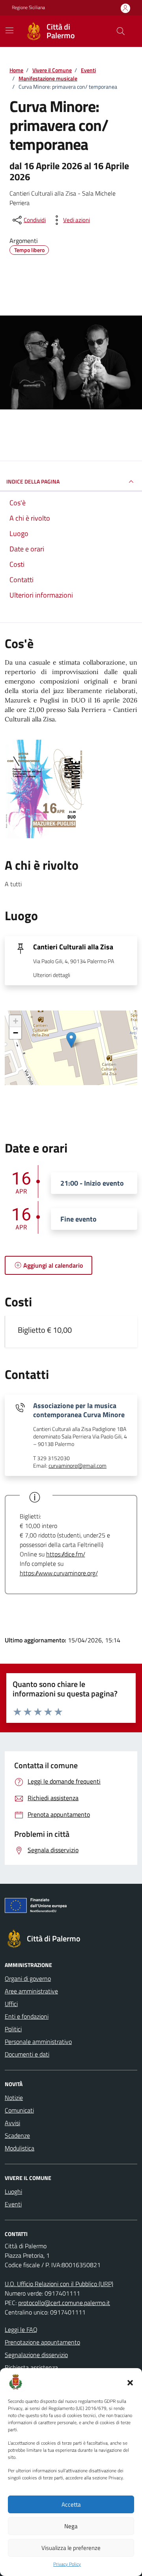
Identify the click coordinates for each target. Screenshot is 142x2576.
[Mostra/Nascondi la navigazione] (9, 30)
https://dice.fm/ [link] (66, 1554)
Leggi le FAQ (21, 2329)
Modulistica (20, 2148)
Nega (71, 2526)
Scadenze (17, 2135)
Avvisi (12, 2123)
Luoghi (13, 2191)
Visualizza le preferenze (71, 2548)
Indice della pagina (33, 481)
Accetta (71, 2504)
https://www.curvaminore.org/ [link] (59, 1573)
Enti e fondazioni (27, 2016)
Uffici (11, 2004)
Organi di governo (28, 1978)
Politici (13, 2029)
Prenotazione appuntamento (42, 2342)
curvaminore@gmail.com (78, 1466)
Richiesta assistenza (31, 2367)
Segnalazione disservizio (36, 2355)
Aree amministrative (31, 1991)
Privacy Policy (67, 2564)
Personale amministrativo (38, 2042)
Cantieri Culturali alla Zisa (73, 947)
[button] (130, 2382)
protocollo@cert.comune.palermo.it (64, 2303)
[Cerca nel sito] (121, 31)
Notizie (14, 2098)
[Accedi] (125, 8)
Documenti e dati (27, 2054)
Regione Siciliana (28, 7)
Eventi (13, 2204)
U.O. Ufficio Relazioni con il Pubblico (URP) (59, 2284)
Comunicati (19, 2110)
